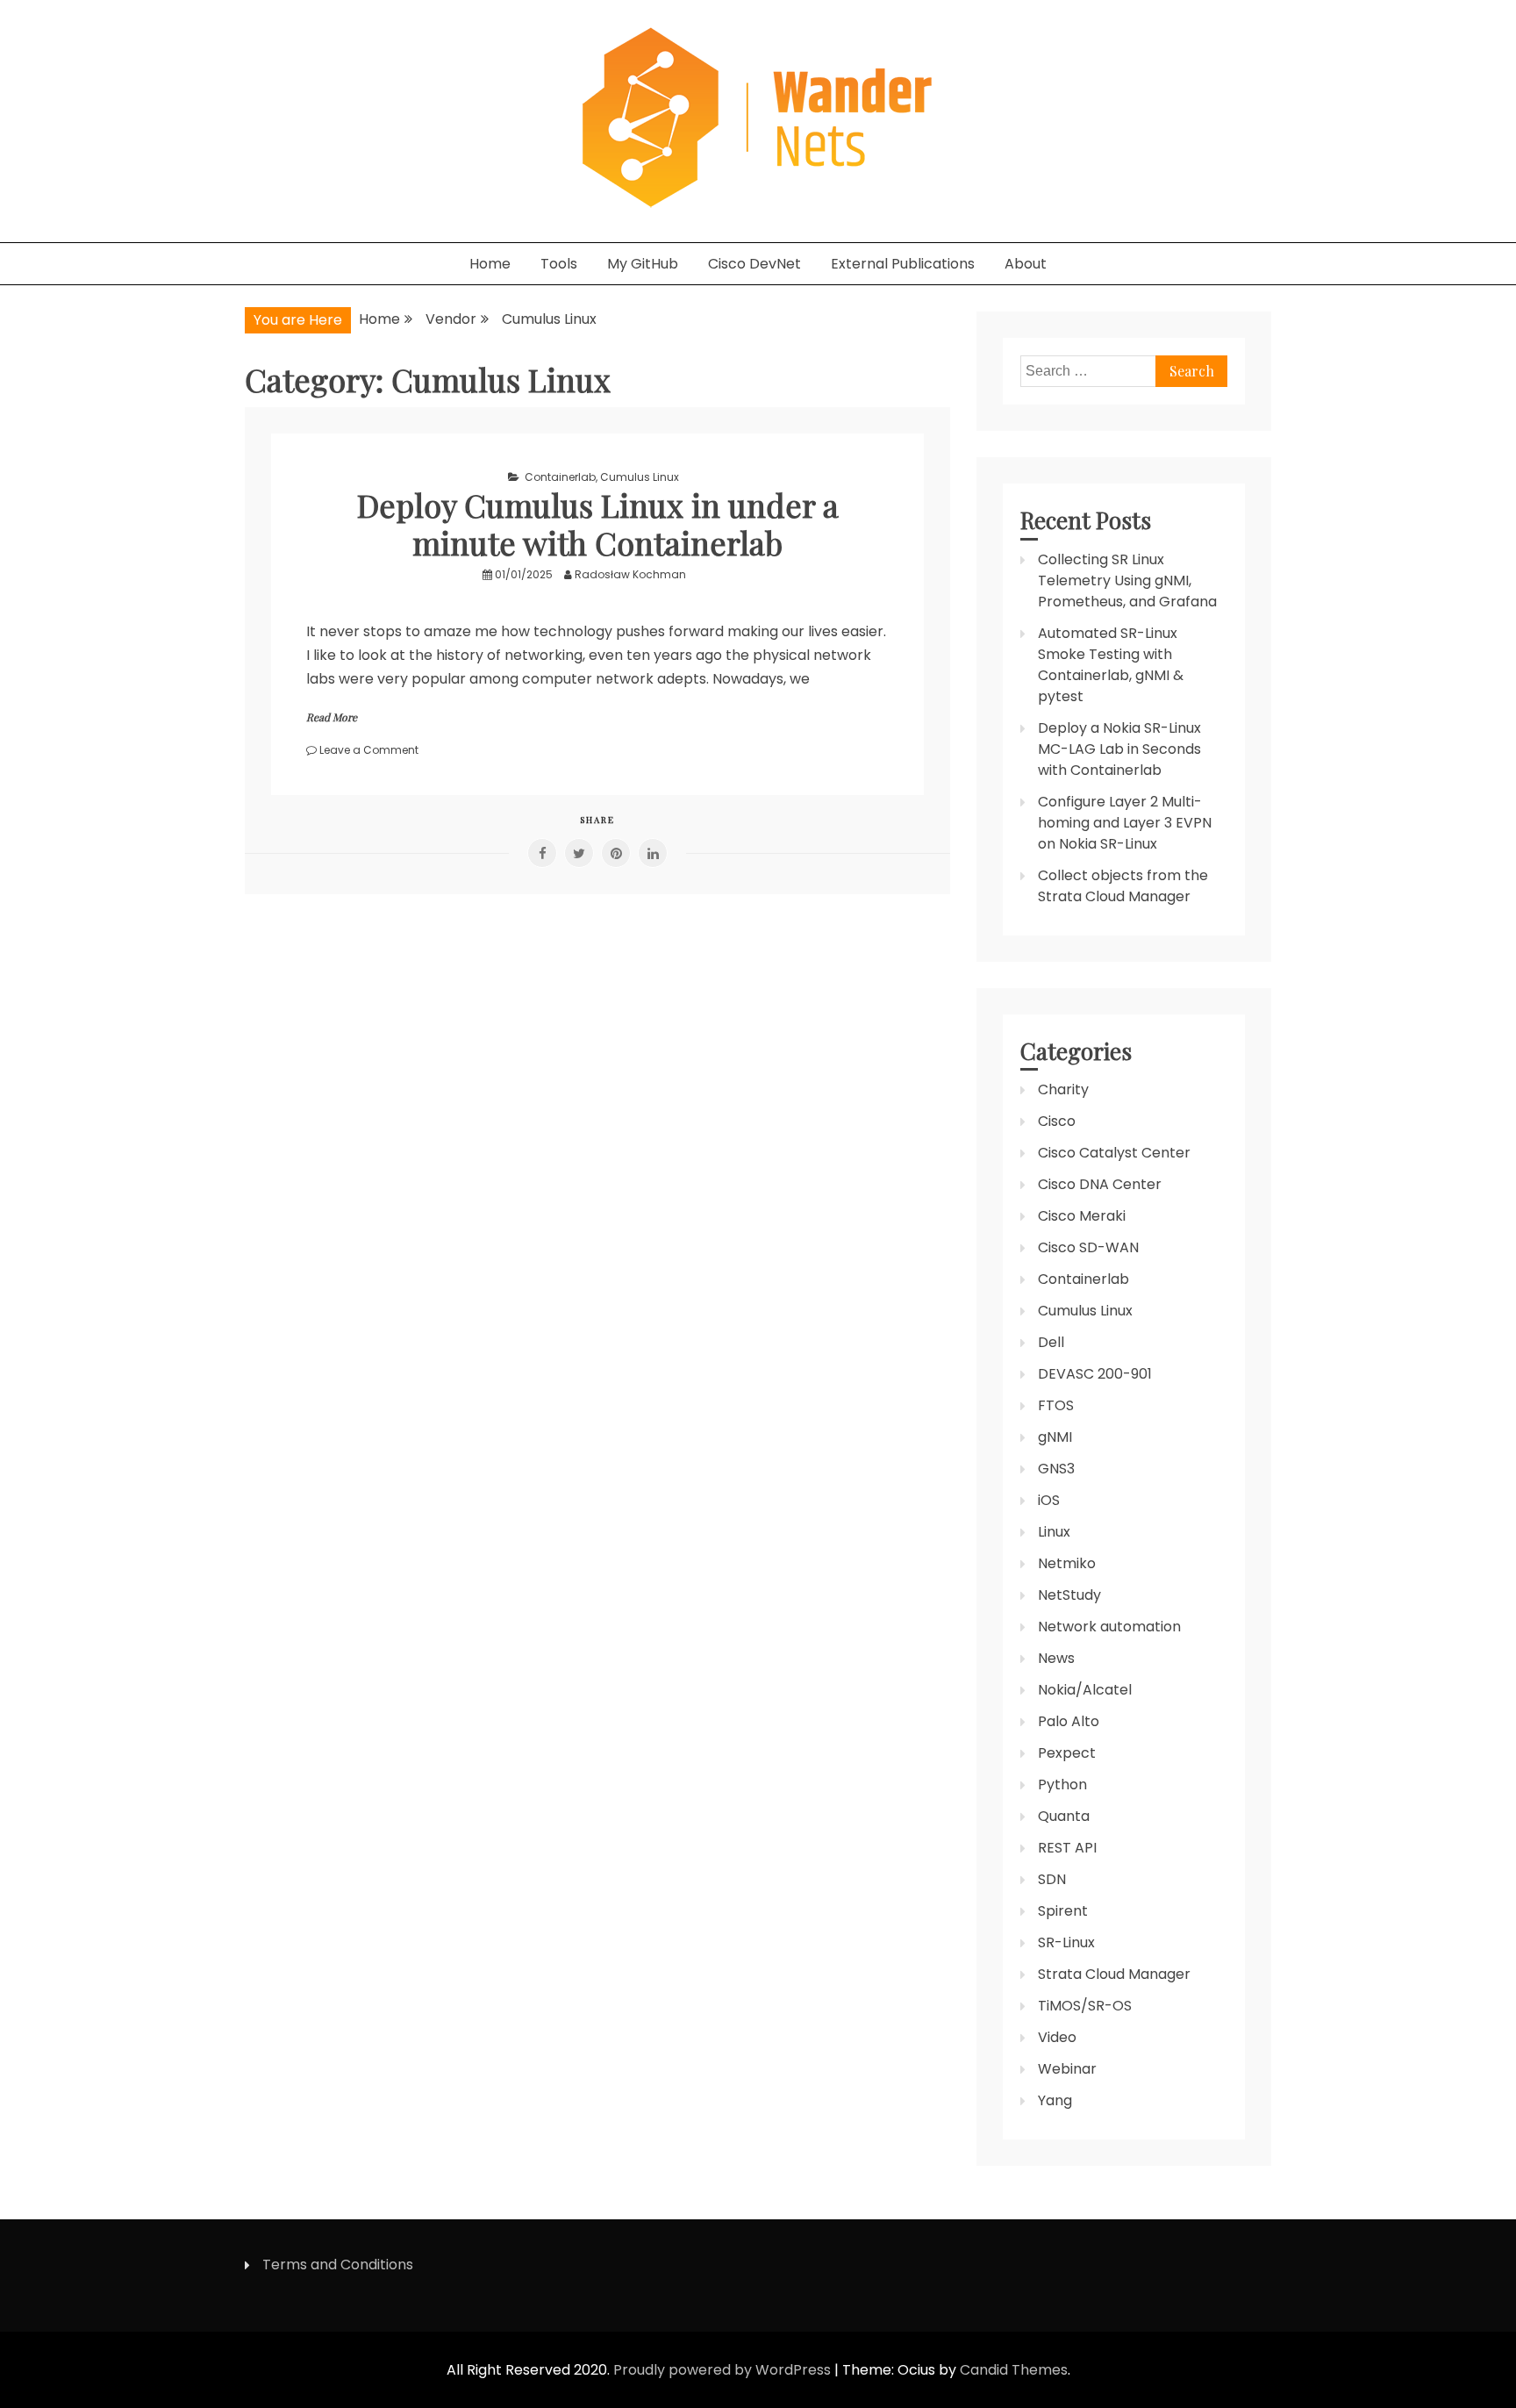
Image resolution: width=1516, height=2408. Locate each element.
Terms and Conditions (338, 2265)
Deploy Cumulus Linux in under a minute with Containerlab (598, 523)
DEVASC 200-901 (1095, 1374)
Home (490, 264)
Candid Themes (1014, 2370)
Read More (332, 717)
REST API (1067, 1848)
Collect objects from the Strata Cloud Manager (1123, 886)
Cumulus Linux (640, 477)
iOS (1049, 1500)
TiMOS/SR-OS (1085, 2006)
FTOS (1056, 1405)
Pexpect (1067, 1753)
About (1026, 264)
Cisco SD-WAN (1088, 1247)
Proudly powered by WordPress (724, 2370)
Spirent (1063, 1911)
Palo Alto (1069, 1721)
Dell (1051, 1342)
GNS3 (1056, 1469)
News (1056, 1658)
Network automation (1109, 1627)
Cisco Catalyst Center (1114, 1153)
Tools (559, 264)
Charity (1063, 1089)
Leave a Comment (369, 750)
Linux (1054, 1532)
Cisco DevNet (754, 264)
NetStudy (1069, 1595)
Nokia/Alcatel (1085, 1690)
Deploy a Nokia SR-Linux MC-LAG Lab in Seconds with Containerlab (1119, 749)
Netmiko (1067, 1563)
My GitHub (643, 264)
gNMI (1055, 1437)
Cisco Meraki (1082, 1216)
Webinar (1067, 2069)
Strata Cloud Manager (1114, 1974)
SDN (1052, 1879)
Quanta (1064, 1816)
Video (1057, 2037)
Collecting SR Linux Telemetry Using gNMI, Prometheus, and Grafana (1127, 580)
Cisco (1057, 1121)
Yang (1055, 2100)
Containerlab (560, 477)
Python (1062, 1784)
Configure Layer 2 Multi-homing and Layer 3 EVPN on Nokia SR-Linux (1125, 823)
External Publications (903, 264)
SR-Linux (1066, 1942)
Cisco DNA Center (1100, 1184)
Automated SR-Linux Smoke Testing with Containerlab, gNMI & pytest (1111, 665)
